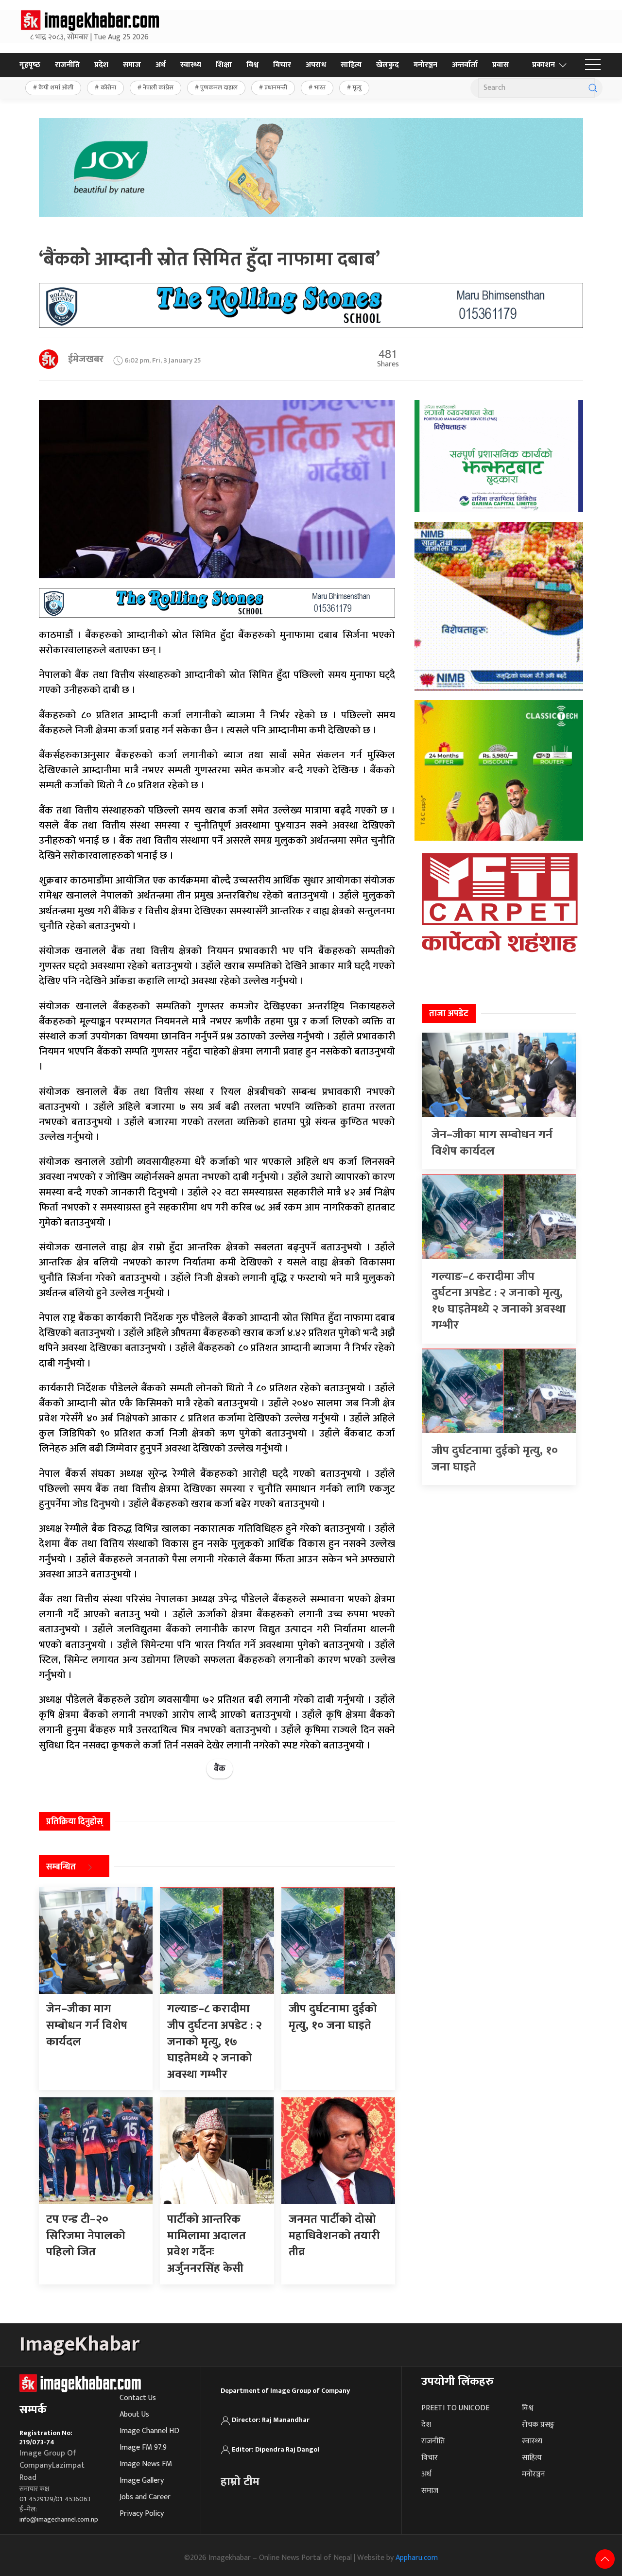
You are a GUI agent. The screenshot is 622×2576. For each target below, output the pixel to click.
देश (426, 2425)
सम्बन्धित (61, 1867)
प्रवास (501, 65)
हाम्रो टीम (240, 2482)
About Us (134, 2414)
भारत (320, 87)
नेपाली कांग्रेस (158, 87)
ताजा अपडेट (449, 1014)
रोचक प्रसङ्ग (538, 2425)
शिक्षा (224, 65)
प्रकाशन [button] (544, 65)
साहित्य (351, 65)
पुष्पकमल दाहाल (219, 87)
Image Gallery (142, 2481)
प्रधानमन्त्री (276, 87)
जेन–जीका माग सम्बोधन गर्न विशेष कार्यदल (492, 1143)
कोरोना (108, 87)
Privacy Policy (142, 2514)
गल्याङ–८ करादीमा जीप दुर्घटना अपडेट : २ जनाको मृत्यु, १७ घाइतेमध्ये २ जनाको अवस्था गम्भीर (499, 1301)
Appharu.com (417, 2558)
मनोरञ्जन (425, 65)
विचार (282, 65)
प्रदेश (101, 65)
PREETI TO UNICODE (455, 2408)
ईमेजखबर (86, 359)
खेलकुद (388, 65)
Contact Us (138, 2398)
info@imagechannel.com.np (59, 2519)
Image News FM (146, 2464)
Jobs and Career (145, 2497)
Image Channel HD (149, 2431)
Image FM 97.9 (143, 2447)
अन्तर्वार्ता (465, 65)
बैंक (220, 1769)
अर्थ (161, 65)
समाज (132, 65)
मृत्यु (357, 87)
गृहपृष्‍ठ (30, 65)
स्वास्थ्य (191, 65)
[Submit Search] (593, 88)
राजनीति (67, 65)
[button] (593, 65)
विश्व (252, 65)
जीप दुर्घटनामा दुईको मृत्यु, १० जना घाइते (495, 1459)
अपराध (316, 65)
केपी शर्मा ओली (56, 87)
